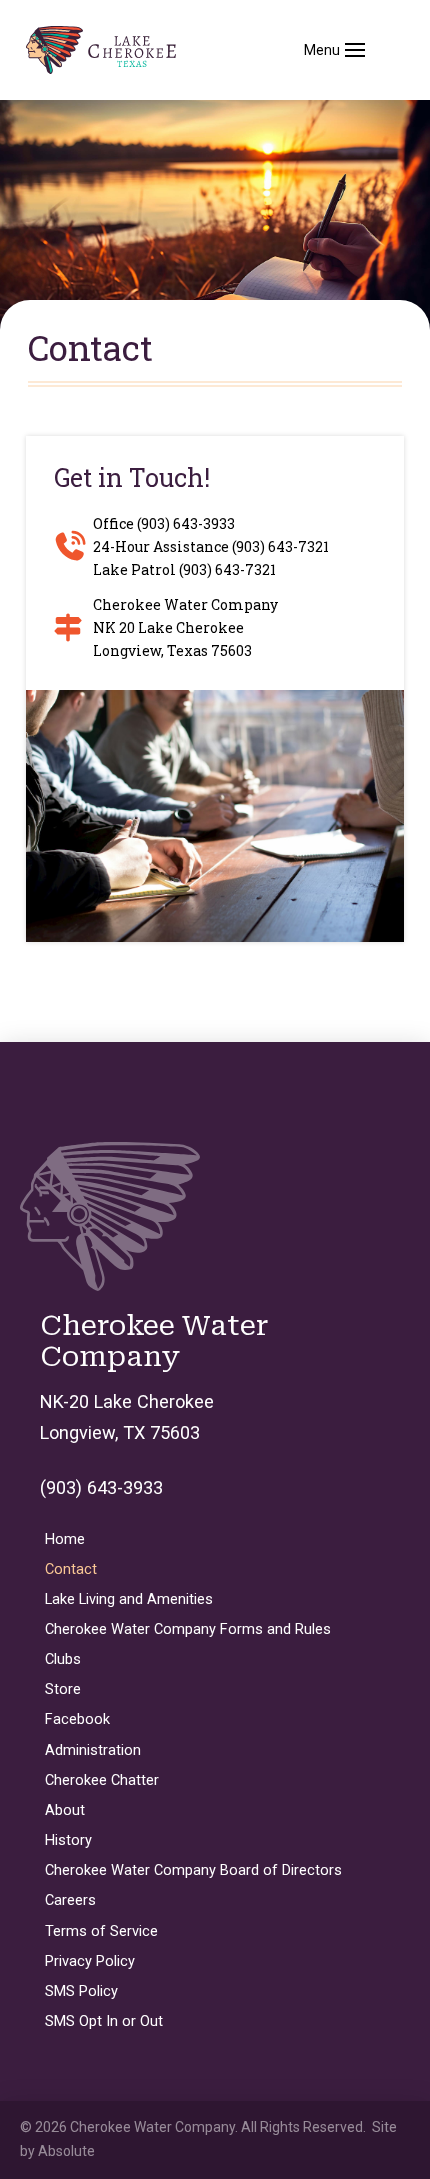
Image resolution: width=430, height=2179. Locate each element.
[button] (334, 50)
